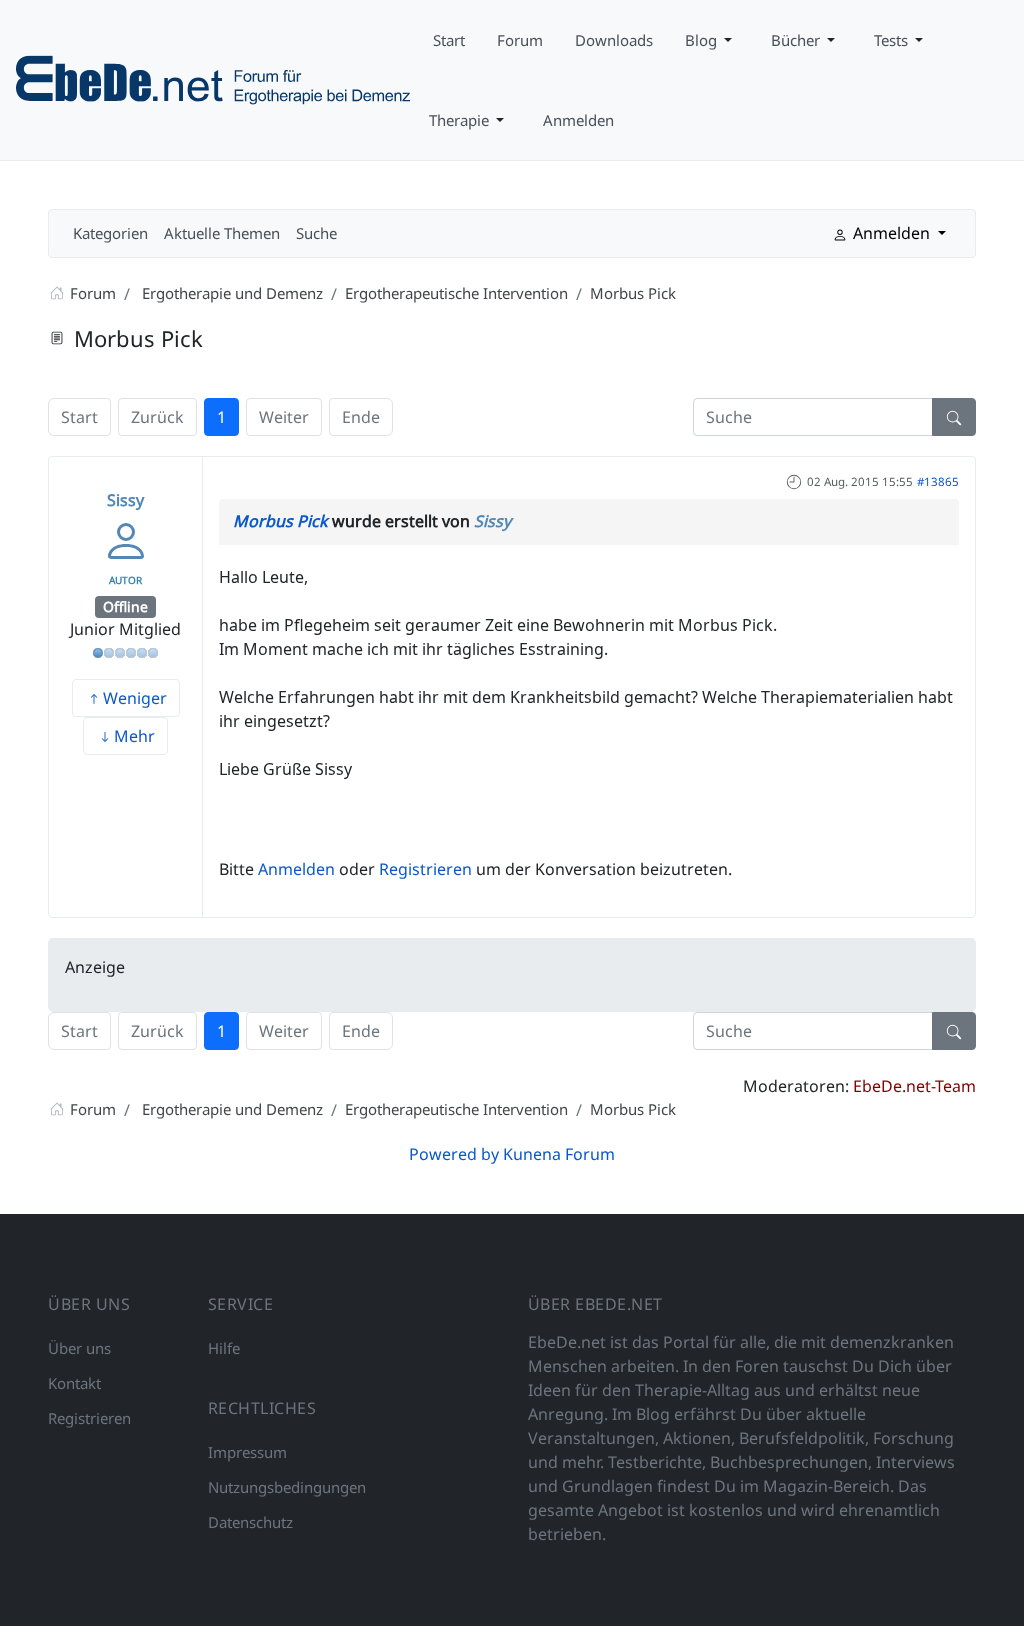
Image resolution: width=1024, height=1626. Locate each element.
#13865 (938, 481)
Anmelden (296, 869)
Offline (125, 606)
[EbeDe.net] (214, 78)
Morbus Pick (280, 521)
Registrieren (425, 869)
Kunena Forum (559, 1154)
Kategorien (110, 233)
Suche (316, 233)
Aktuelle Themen (222, 233)
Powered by (454, 1154)
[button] (712, 40)
